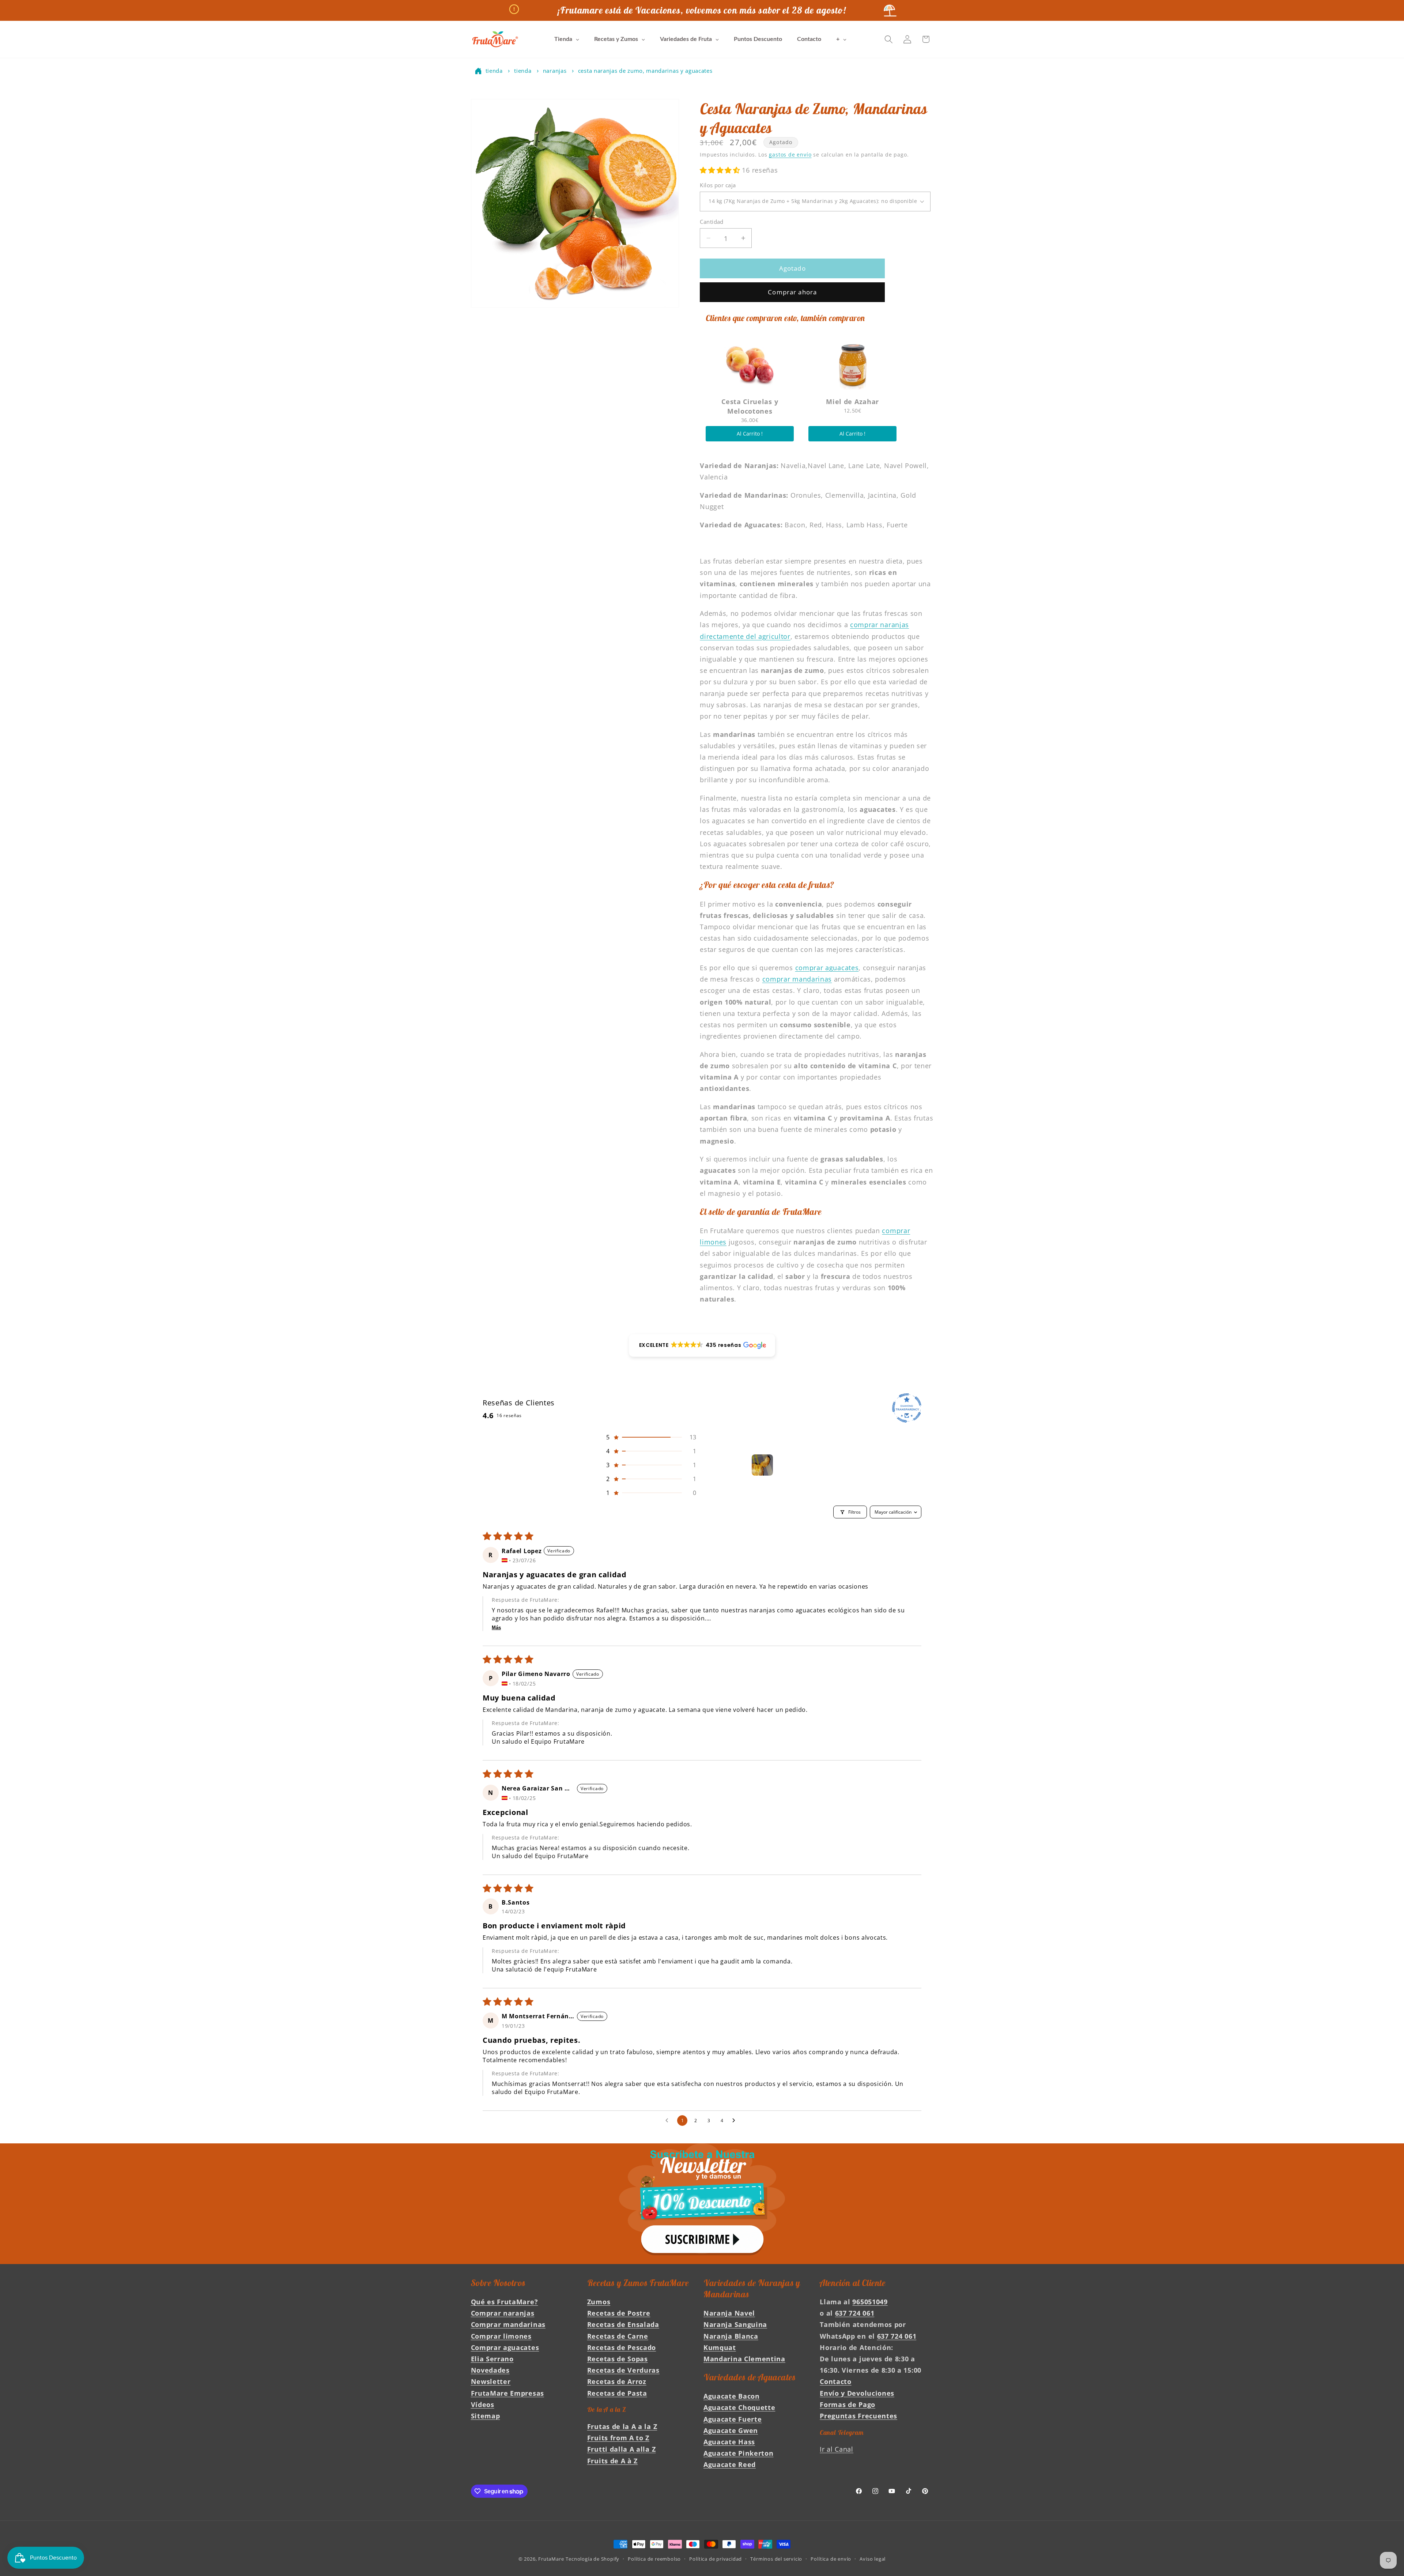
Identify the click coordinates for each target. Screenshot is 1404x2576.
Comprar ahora (792, 292)
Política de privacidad (716, 2559)
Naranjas (555, 71)
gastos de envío (790, 155)
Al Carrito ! (750, 434)
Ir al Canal (837, 2449)
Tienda (494, 71)
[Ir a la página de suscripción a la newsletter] (702, 2204)
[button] (889, 39)
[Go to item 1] (762, 1465)
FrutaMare (551, 2559)
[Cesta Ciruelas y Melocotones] (750, 365)
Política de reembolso (654, 2559)
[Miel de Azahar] (852, 365)
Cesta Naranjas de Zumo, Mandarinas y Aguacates (645, 71)
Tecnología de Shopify (592, 2559)
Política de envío (831, 2559)
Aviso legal (873, 2559)
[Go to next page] (736, 2121)
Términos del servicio (776, 2559)
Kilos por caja (718, 185)
